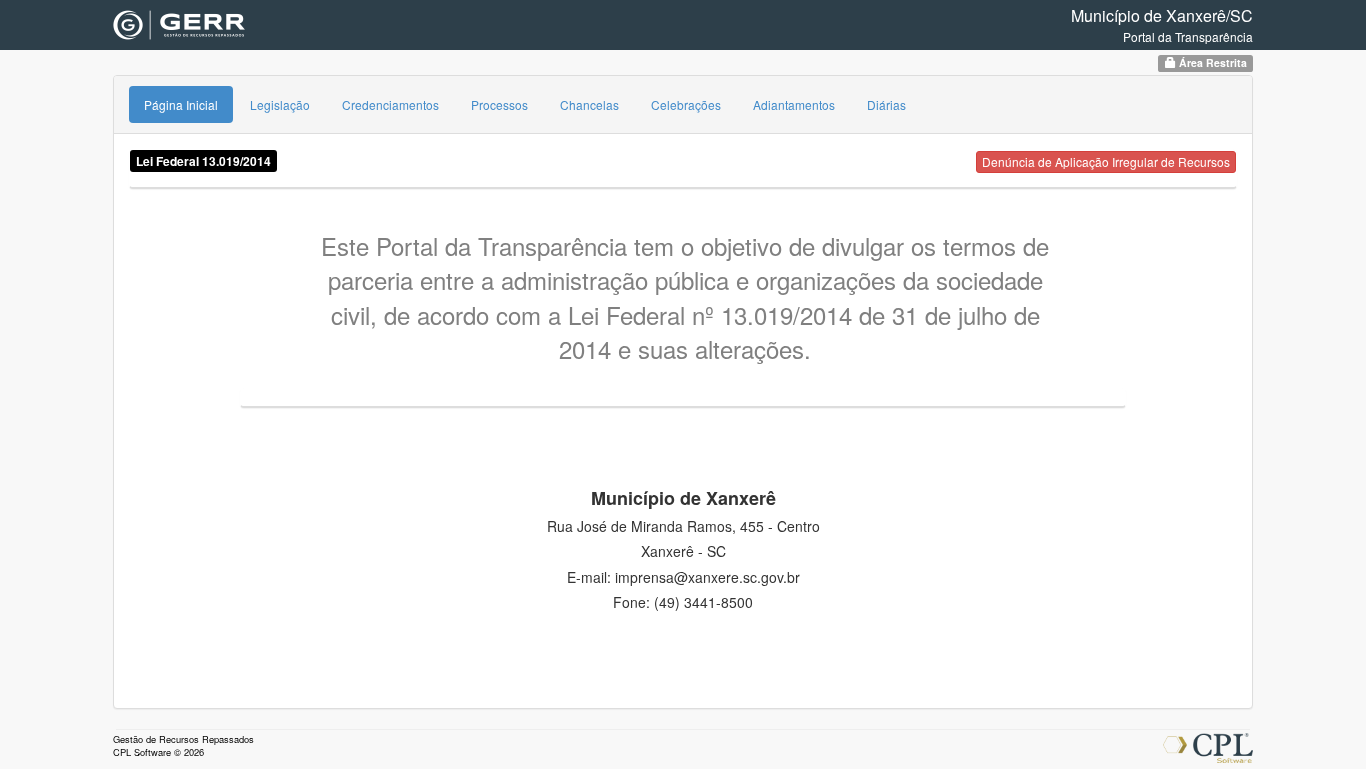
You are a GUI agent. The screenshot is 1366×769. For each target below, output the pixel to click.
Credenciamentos (390, 104)
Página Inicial (181, 104)
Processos (499, 104)
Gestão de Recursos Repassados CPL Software (183, 745)
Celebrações (686, 104)
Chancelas (589, 104)
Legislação (280, 104)
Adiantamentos (794, 104)
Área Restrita (1211, 62)
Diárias (886, 104)
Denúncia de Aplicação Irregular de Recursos (1106, 161)
